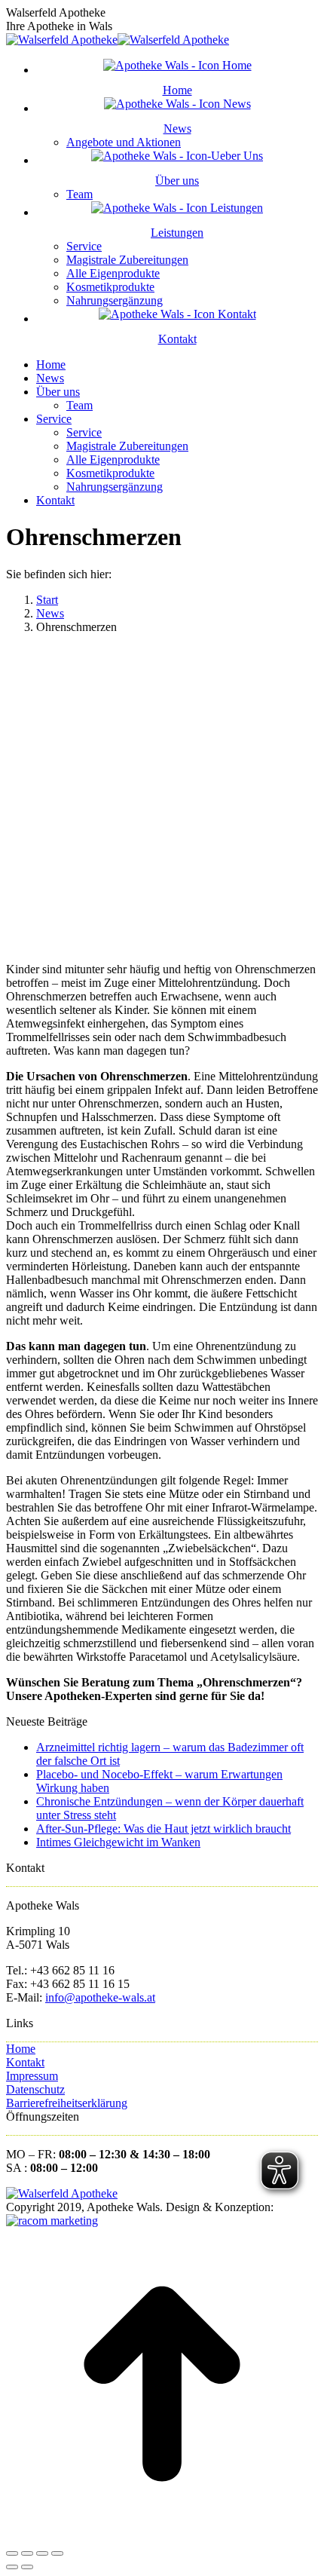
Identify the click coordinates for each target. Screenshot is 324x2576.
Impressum (32, 2076)
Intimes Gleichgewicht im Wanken (118, 1842)
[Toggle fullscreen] (42, 2553)
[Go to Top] (162, 2536)
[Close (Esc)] (12, 2553)
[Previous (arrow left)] (12, 2567)
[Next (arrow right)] (27, 2567)
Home (21, 2049)
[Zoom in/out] (57, 2553)
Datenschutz (35, 2089)
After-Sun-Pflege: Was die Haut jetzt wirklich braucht (164, 1829)
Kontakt (25, 2062)
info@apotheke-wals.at (100, 1997)
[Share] (27, 2553)
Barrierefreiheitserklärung (67, 2103)
